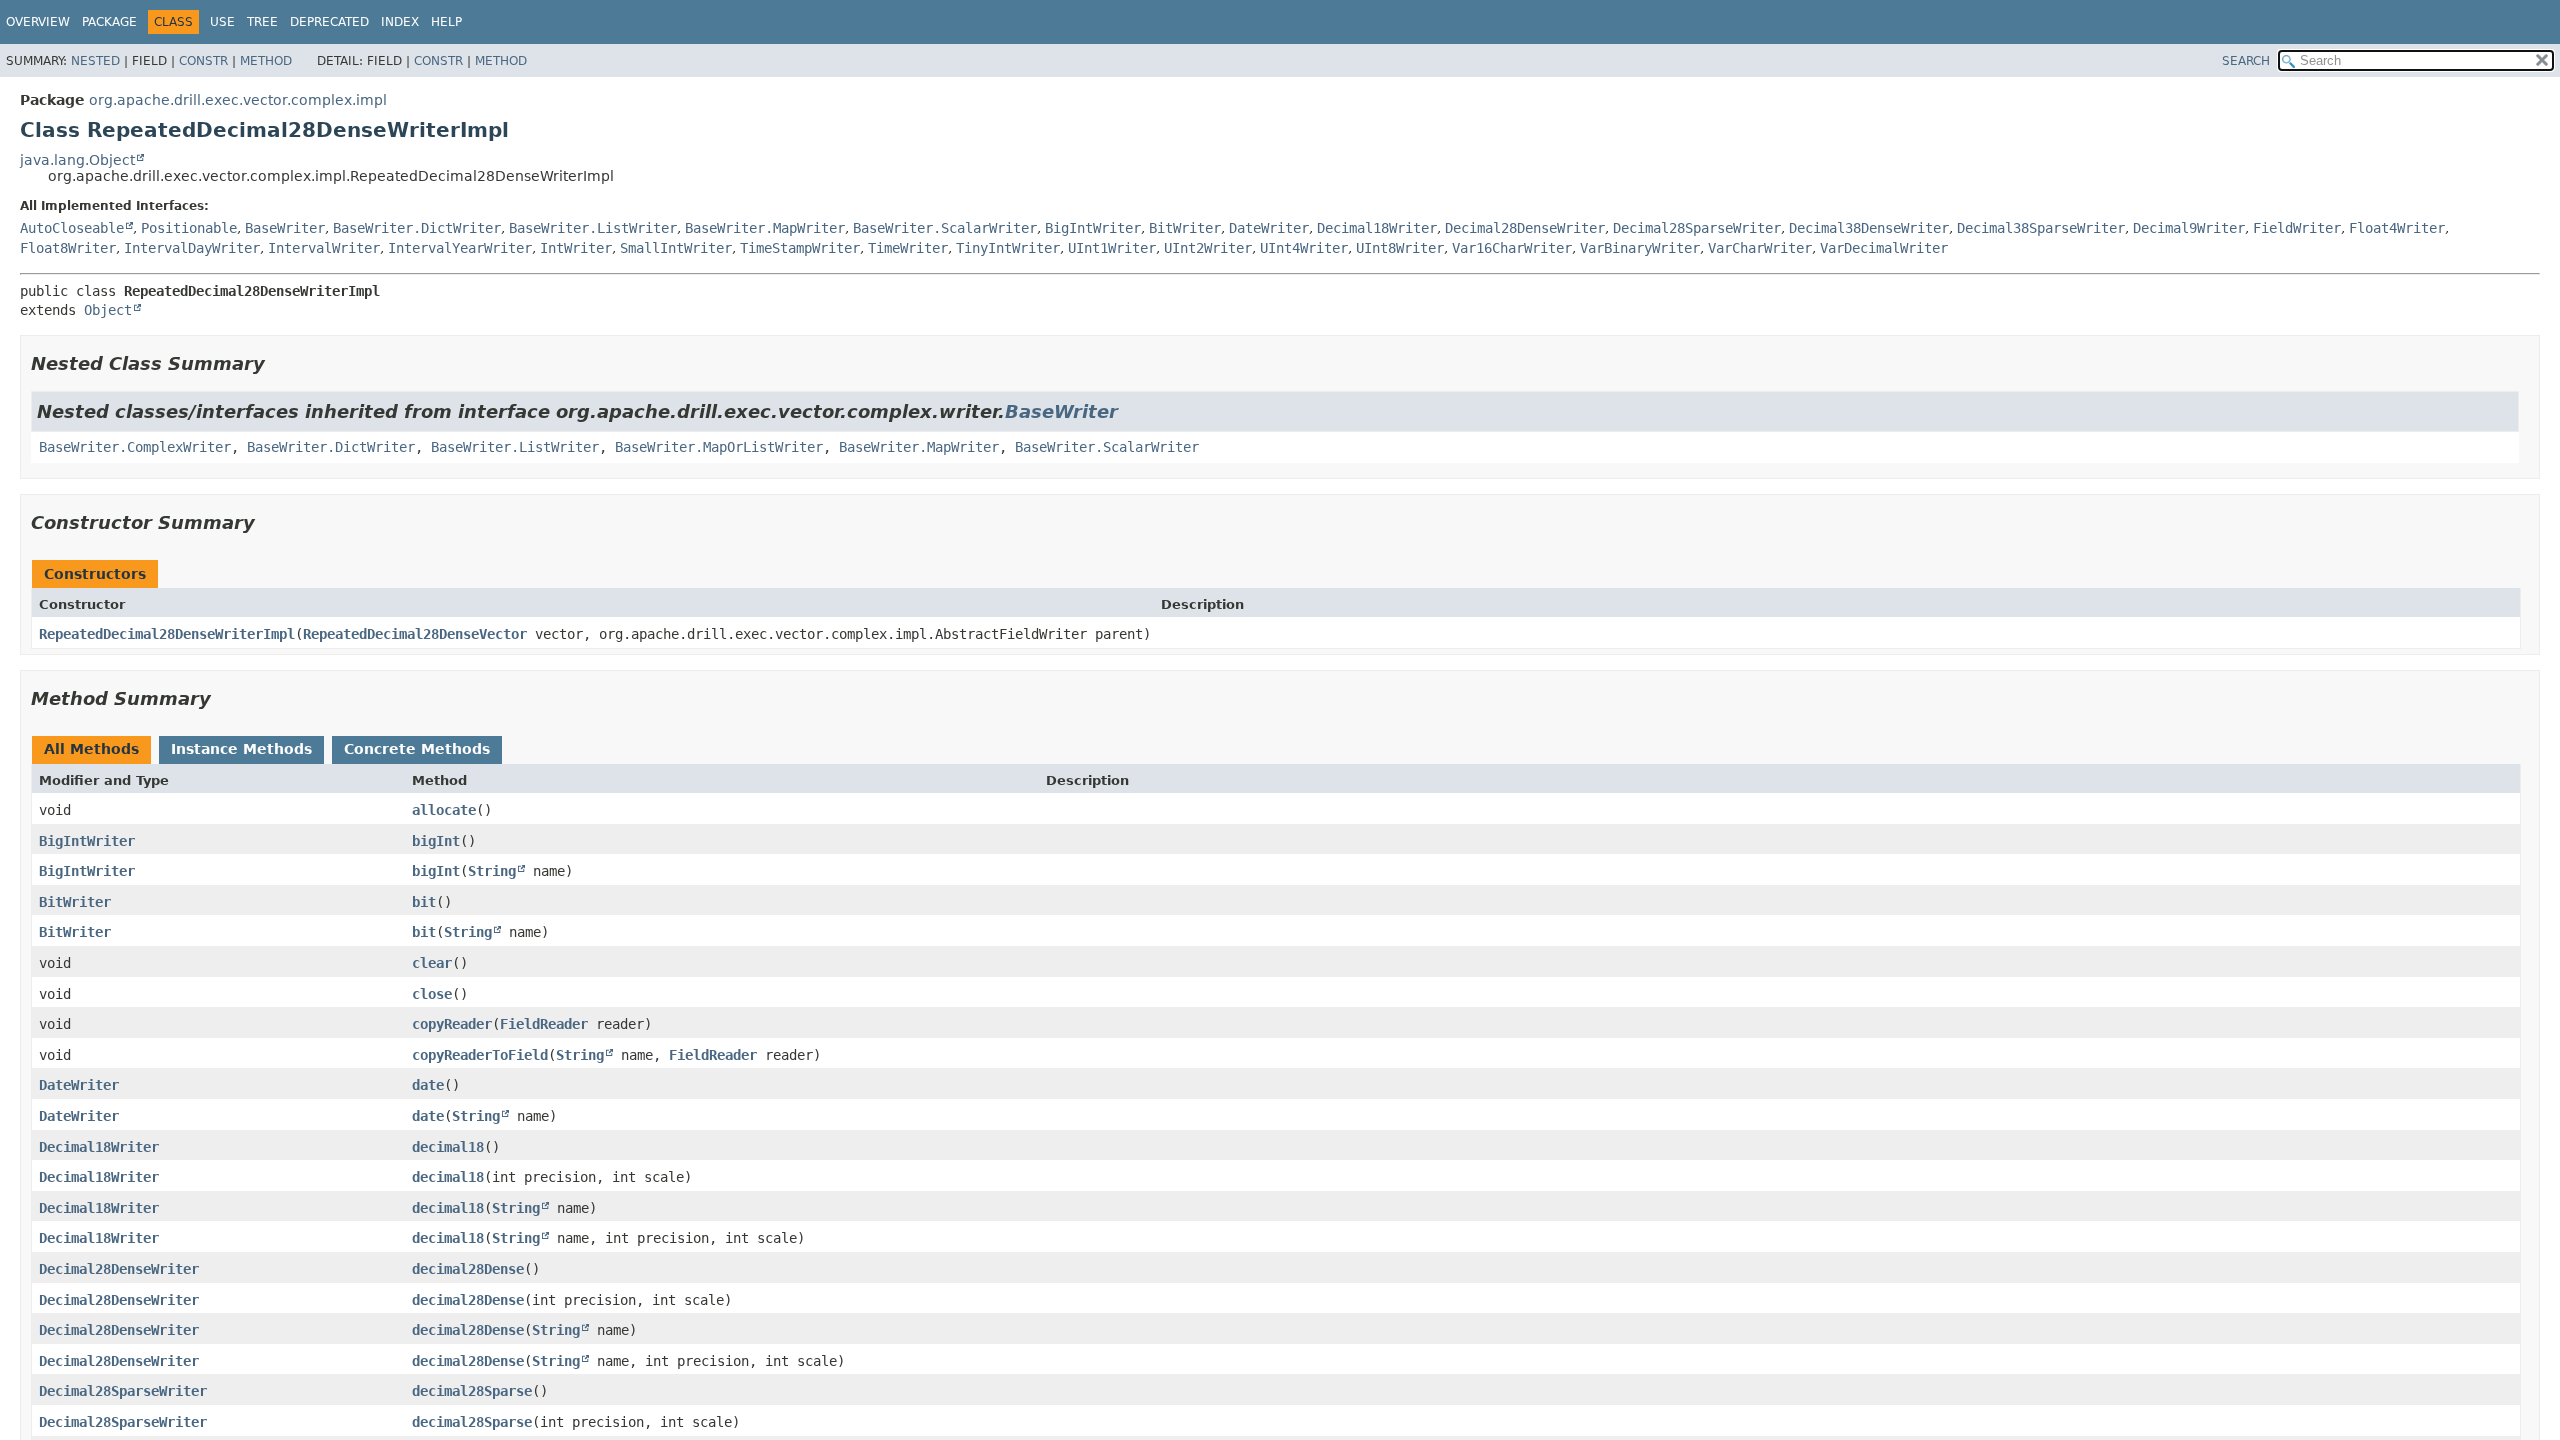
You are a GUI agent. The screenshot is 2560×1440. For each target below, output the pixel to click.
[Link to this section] (279, 363)
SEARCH (2246, 61)
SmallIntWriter (676, 248)
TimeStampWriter (800, 248)
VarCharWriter (1760, 248)
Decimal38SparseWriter (2041, 228)
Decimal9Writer (2189, 228)
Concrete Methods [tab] (417, 749)
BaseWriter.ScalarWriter (945, 228)
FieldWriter (2297, 228)
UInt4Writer (1304, 248)
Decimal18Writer (1377, 228)
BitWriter (1185, 228)
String (492, 871)
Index (400, 22)
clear (432, 963)
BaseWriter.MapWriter (765, 228)
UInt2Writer (1208, 248)
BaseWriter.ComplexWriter (135, 447)
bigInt (436, 841)
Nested (95, 61)
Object (108, 310)
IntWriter (576, 248)
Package (109, 22)
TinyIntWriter (1008, 248)
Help (446, 22)
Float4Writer (2397, 228)
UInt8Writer (1400, 248)
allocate (444, 810)
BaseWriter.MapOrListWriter (719, 447)
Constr (203, 61)
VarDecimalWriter (1884, 248)
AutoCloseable (72, 228)
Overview (38, 22)
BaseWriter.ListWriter (593, 228)
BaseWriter (285, 228)
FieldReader (544, 1024)
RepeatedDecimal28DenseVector (415, 634)
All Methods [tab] (91, 749)
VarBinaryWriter (1640, 248)
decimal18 (448, 1147)
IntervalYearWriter (460, 248)
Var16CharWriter (1512, 248)
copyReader (452, 1024)
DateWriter (1269, 228)
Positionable (189, 228)
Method (266, 61)
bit (424, 902)
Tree (262, 22)
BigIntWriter (1093, 228)
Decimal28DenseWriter (1525, 228)
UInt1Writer (1112, 248)
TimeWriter (908, 248)
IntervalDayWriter (192, 248)
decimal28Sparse (472, 1391)
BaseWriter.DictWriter (417, 228)
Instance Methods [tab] (241, 749)
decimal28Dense (468, 1269)
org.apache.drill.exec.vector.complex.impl (238, 100)
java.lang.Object (77, 160)
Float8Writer (68, 248)
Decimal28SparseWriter (1697, 228)
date (428, 1085)
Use (222, 22)
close (432, 994)
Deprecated (329, 22)
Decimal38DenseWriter (1869, 228)
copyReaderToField (480, 1055)
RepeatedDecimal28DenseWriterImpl (167, 634)
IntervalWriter (324, 248)
